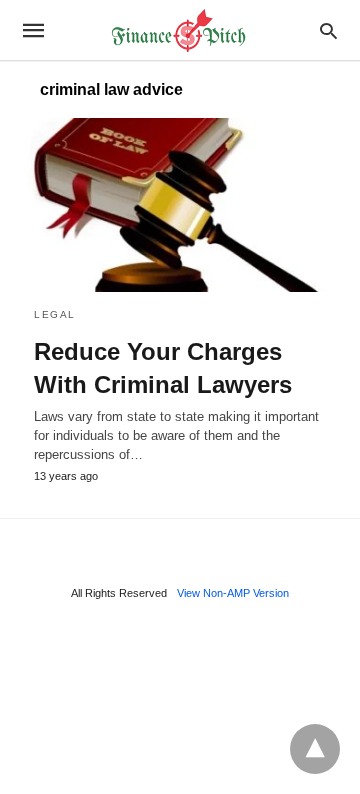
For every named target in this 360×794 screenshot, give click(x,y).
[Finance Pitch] (179, 30)
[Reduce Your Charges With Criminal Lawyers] (180, 205)
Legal (55, 314)
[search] (328, 30)
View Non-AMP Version (233, 593)
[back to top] (315, 749)
